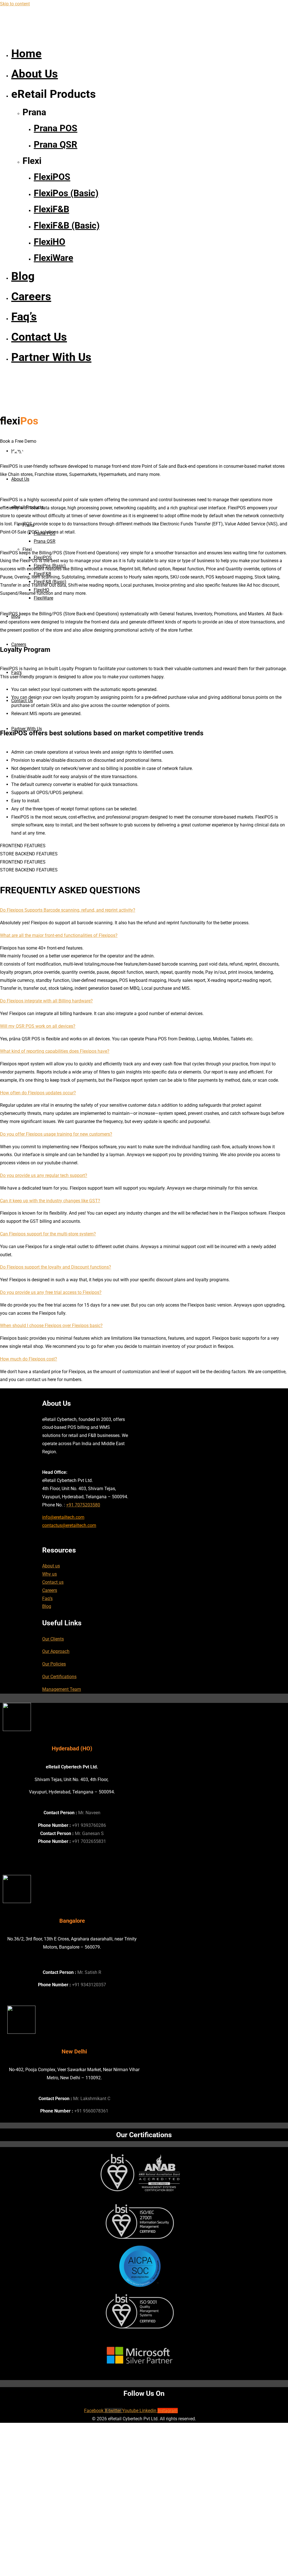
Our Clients (53, 1639)
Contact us (53, 1582)
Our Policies (54, 1664)
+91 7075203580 (83, 1505)
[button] (68, 910)
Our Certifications (59, 1677)
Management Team (62, 1689)
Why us (49, 1574)
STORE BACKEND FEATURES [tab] (29, 854)
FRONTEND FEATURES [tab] (23, 846)
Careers (50, 1590)
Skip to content (15, 4)
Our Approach (56, 1651)
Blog (47, 1606)
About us (51, 1566)
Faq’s (47, 1598)
